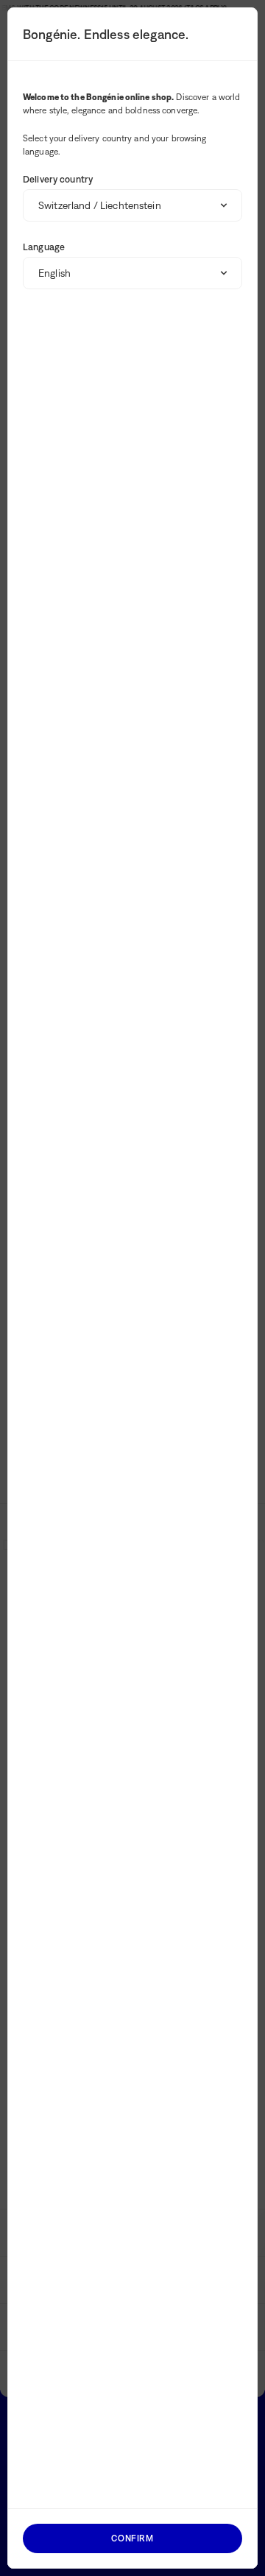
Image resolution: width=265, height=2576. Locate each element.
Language (44, 247)
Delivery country (58, 179)
